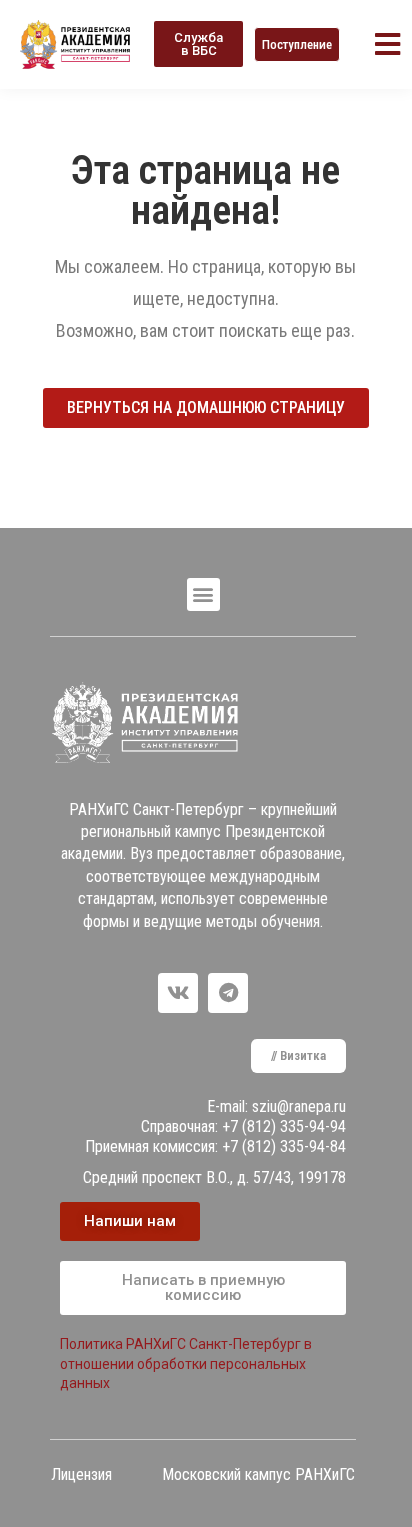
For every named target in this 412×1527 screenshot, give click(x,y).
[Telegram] (228, 993)
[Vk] (178, 993)
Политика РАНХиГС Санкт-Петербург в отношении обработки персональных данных (186, 1363)
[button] (198, 44)
